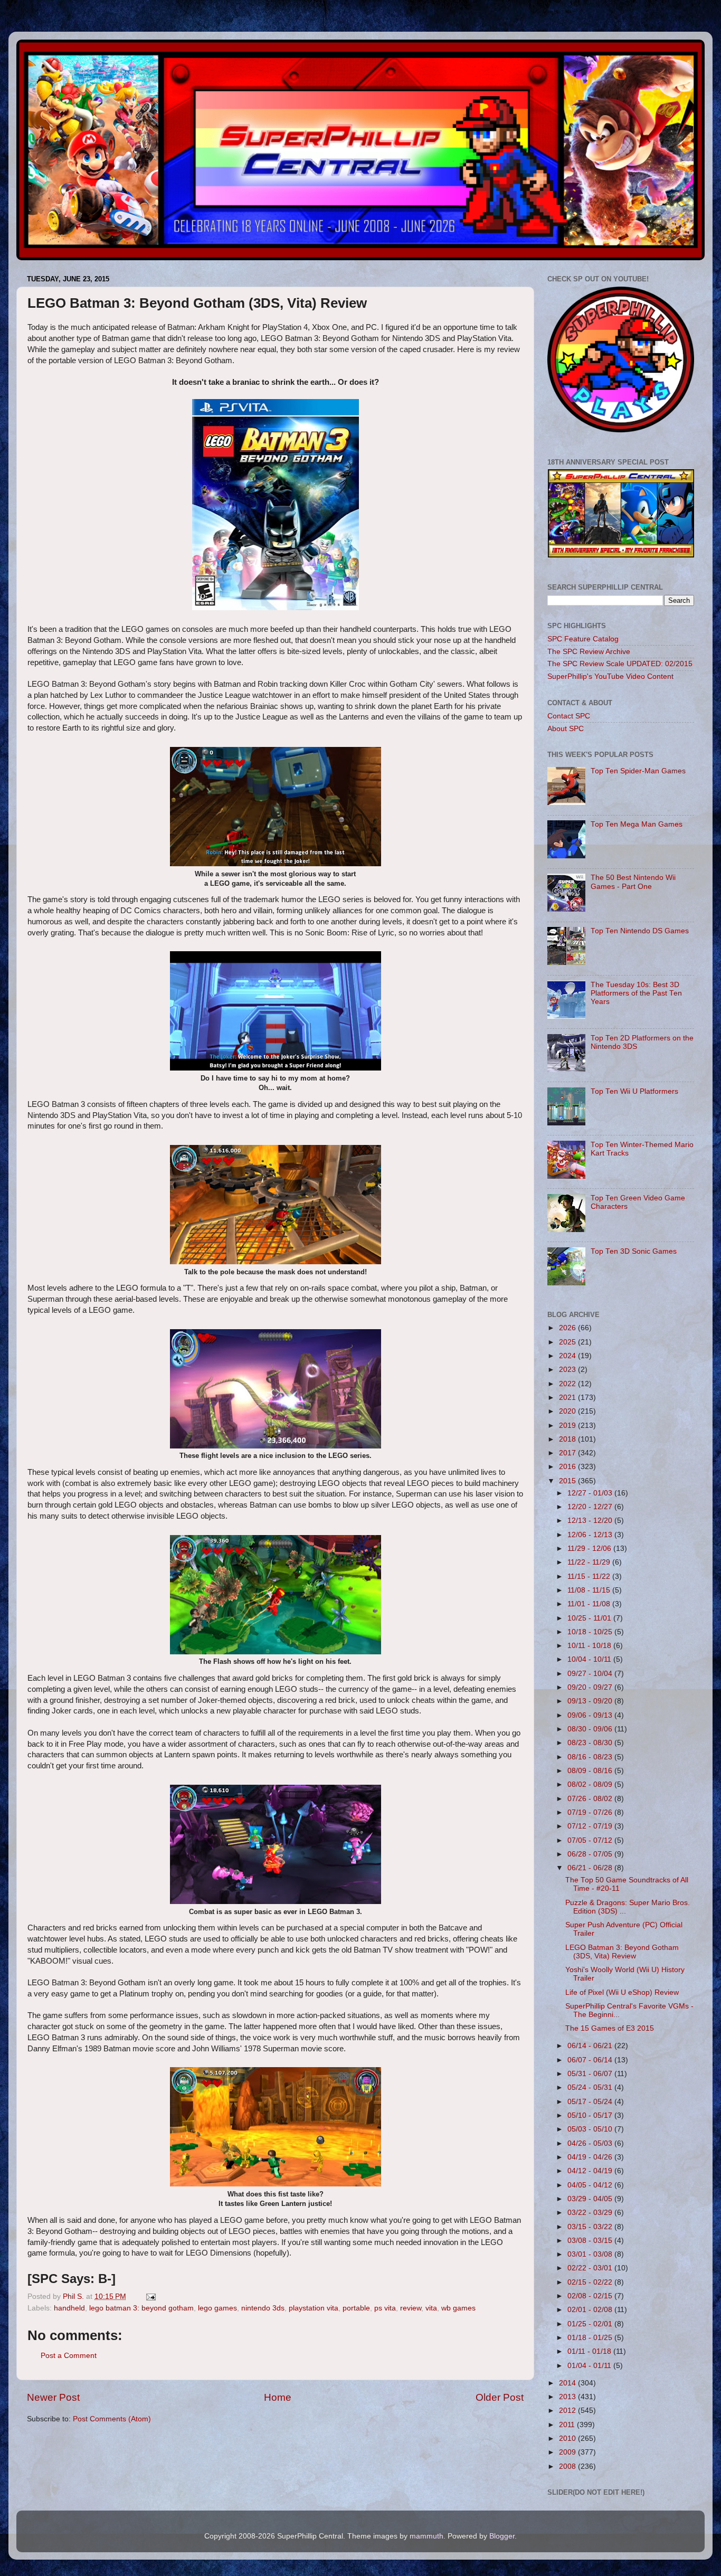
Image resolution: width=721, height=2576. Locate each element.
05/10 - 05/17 (591, 2115)
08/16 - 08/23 (591, 1757)
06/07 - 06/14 (591, 2060)
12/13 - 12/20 (591, 1521)
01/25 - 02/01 (591, 2324)
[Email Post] (150, 2296)
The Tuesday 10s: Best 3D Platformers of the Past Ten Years (636, 993)
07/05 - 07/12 (591, 1840)
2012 (568, 2411)
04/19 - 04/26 (591, 2157)
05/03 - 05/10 (591, 2129)
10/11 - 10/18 (590, 1646)
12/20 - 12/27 (591, 1507)
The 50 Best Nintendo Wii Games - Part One (633, 882)
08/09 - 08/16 (591, 1771)
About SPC (566, 729)
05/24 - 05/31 (591, 2087)
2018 (568, 1439)
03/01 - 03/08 (591, 2254)
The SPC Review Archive (589, 652)
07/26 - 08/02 (591, 1799)
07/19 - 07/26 (591, 1812)
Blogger (502, 2536)
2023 (568, 1370)
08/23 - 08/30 (591, 1743)
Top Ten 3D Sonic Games (634, 1251)
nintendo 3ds (263, 2308)
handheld (69, 2308)
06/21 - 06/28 (591, 1868)
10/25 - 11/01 (590, 1618)
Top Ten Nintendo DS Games (640, 931)
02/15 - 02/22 (591, 2282)
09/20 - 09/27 (591, 1687)
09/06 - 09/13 (591, 1715)
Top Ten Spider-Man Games (638, 771)
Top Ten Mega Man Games (637, 824)
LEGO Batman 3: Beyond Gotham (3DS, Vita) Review (622, 1952)
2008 (568, 2466)
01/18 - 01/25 (591, 2338)
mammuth (426, 2536)
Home (278, 2397)
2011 (568, 2425)
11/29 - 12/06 (590, 1549)
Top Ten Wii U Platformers (634, 1091)
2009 (568, 2452)
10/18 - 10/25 (591, 1632)
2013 (568, 2397)
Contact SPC (569, 716)
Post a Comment (69, 2356)
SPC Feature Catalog (583, 639)
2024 (568, 1356)
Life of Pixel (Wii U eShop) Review (622, 1992)
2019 (568, 1426)
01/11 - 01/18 (590, 2351)
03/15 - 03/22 (591, 2227)
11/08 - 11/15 (590, 1590)
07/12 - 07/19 (591, 1826)
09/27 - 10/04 (591, 1674)
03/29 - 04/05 (591, 2199)
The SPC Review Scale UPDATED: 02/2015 (620, 664)
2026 (568, 1328)
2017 (568, 1453)
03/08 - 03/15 (591, 2241)
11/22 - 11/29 (590, 1562)
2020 (568, 1411)
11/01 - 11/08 (590, 1604)
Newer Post (53, 2397)
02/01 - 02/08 (591, 2310)
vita (431, 2308)
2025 (568, 1342)
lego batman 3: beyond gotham (141, 2308)
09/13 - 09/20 (591, 1701)
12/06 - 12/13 (591, 1535)
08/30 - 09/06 (591, 1729)
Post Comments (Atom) (112, 2419)
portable (356, 2308)
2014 (568, 2383)
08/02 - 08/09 (591, 1784)
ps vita (385, 2308)
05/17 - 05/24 (591, 2102)
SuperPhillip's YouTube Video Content (610, 676)
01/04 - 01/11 (590, 2366)
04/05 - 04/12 (591, 2185)
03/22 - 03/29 (591, 2213)
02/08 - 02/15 (591, 2296)
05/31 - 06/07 (591, 2074)
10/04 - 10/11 (590, 1659)
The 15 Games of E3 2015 (610, 2028)
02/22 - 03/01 (591, 2268)
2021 (568, 1398)
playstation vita (314, 2308)
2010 (568, 2438)
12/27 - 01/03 (591, 1493)
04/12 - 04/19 (591, 2171)
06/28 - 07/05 (591, 1854)
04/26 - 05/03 (591, 2143)
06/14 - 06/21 (591, 2046)
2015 (568, 1481)
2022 (568, 1384)
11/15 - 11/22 (590, 1576)
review (411, 2308)
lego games (217, 2308)
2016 (568, 1467)
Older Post (500, 2397)
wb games (458, 2308)
